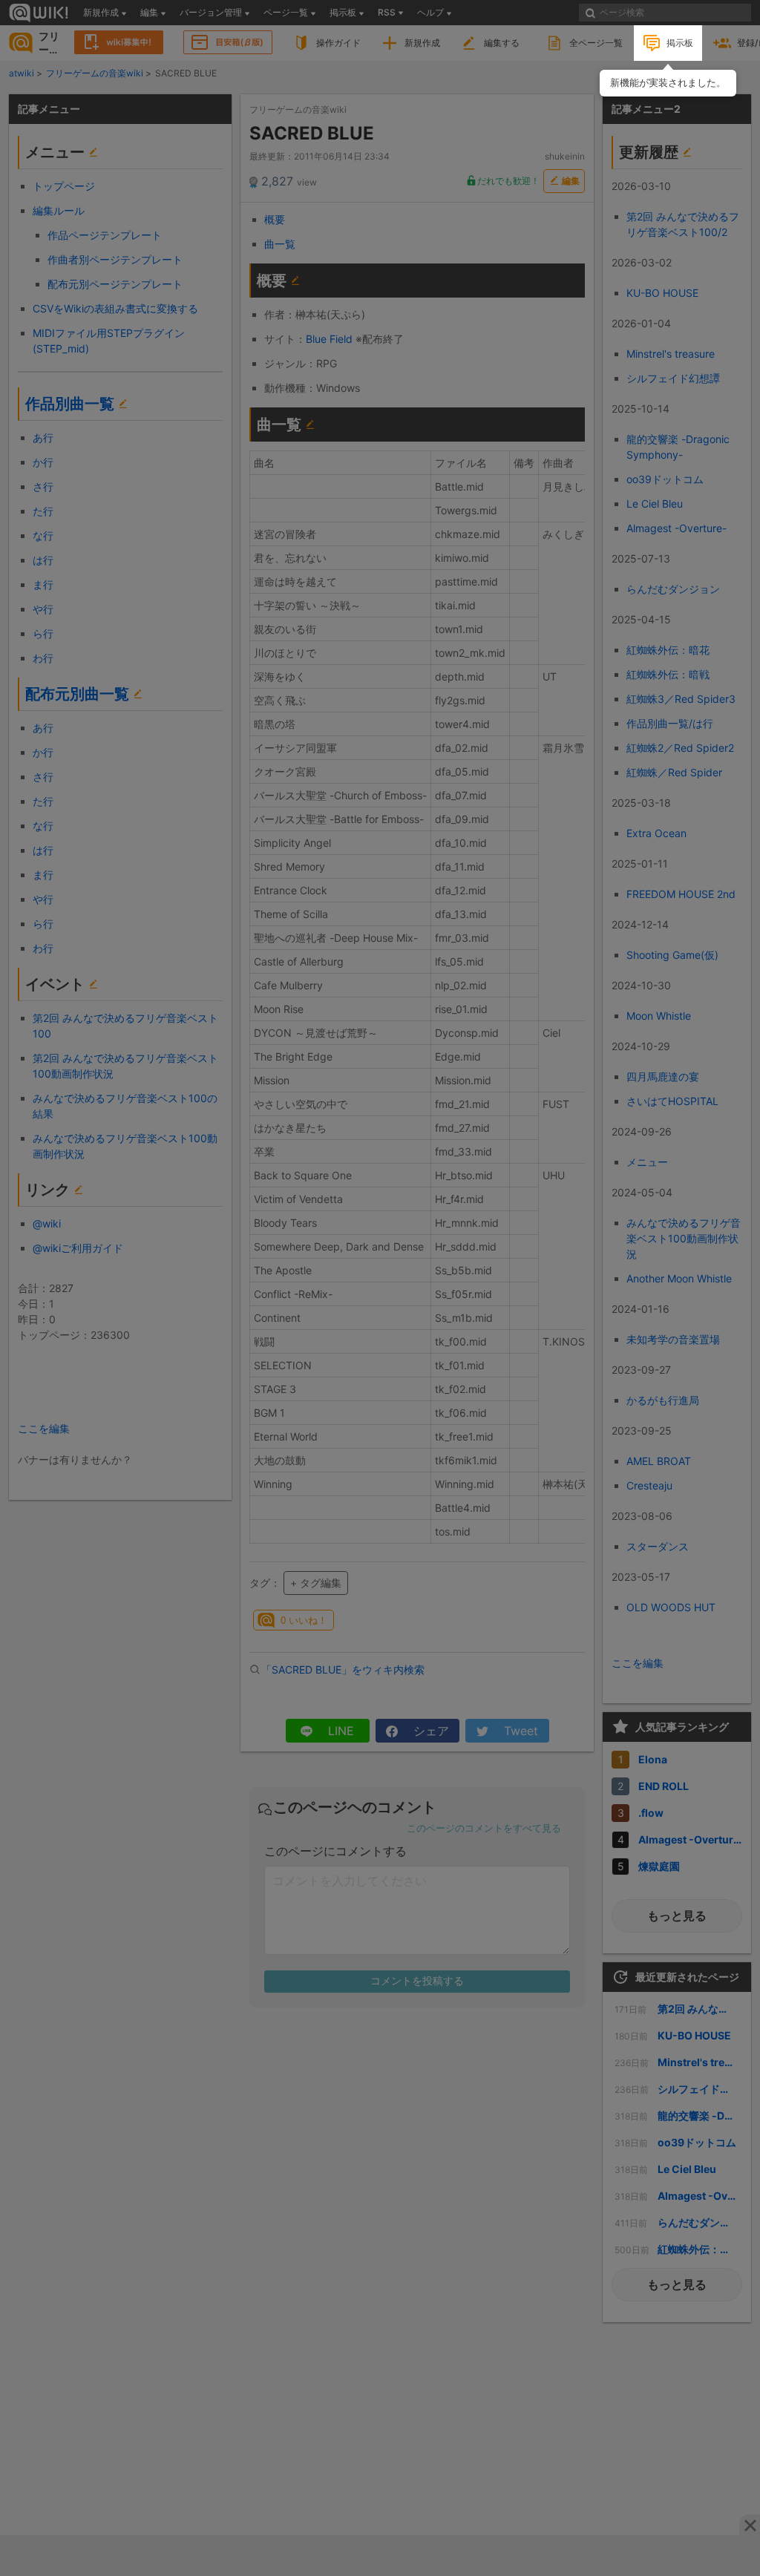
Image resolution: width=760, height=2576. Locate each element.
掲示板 (680, 43)
